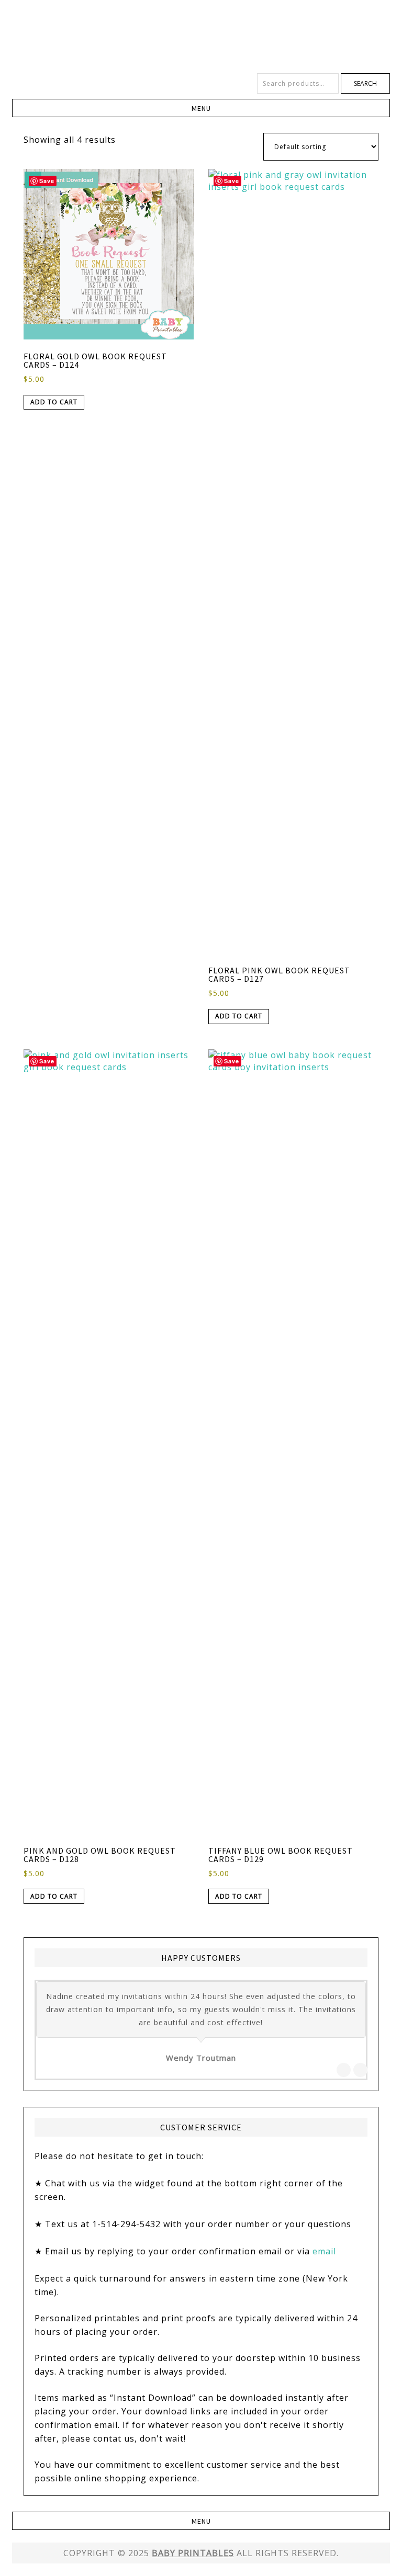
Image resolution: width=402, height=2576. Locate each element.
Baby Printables (201, 37)
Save (47, 181)
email (324, 2251)
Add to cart (54, 402)
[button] (201, 108)
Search (365, 83)
